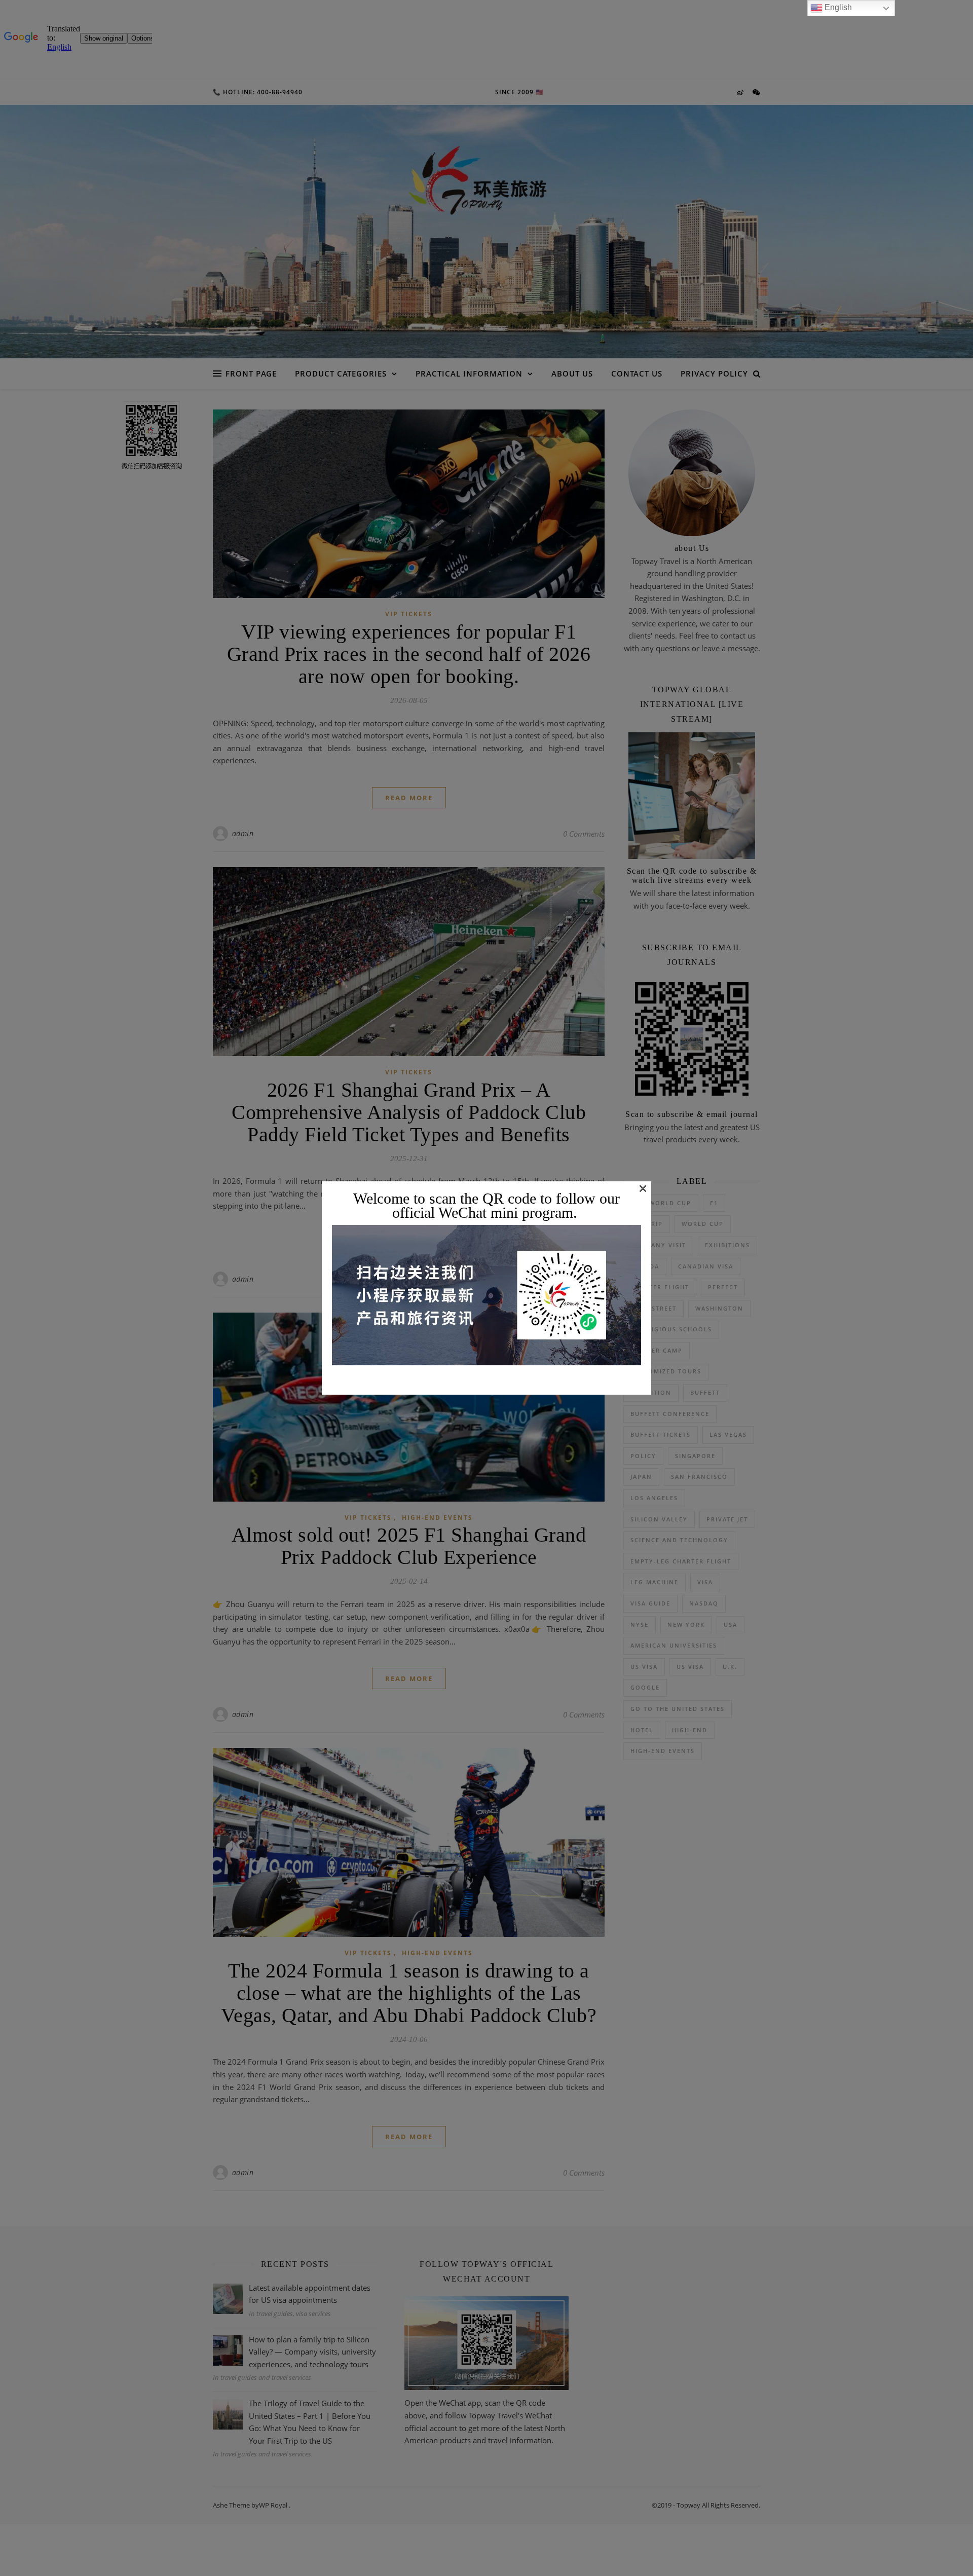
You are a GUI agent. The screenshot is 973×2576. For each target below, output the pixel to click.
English (837, 7)
